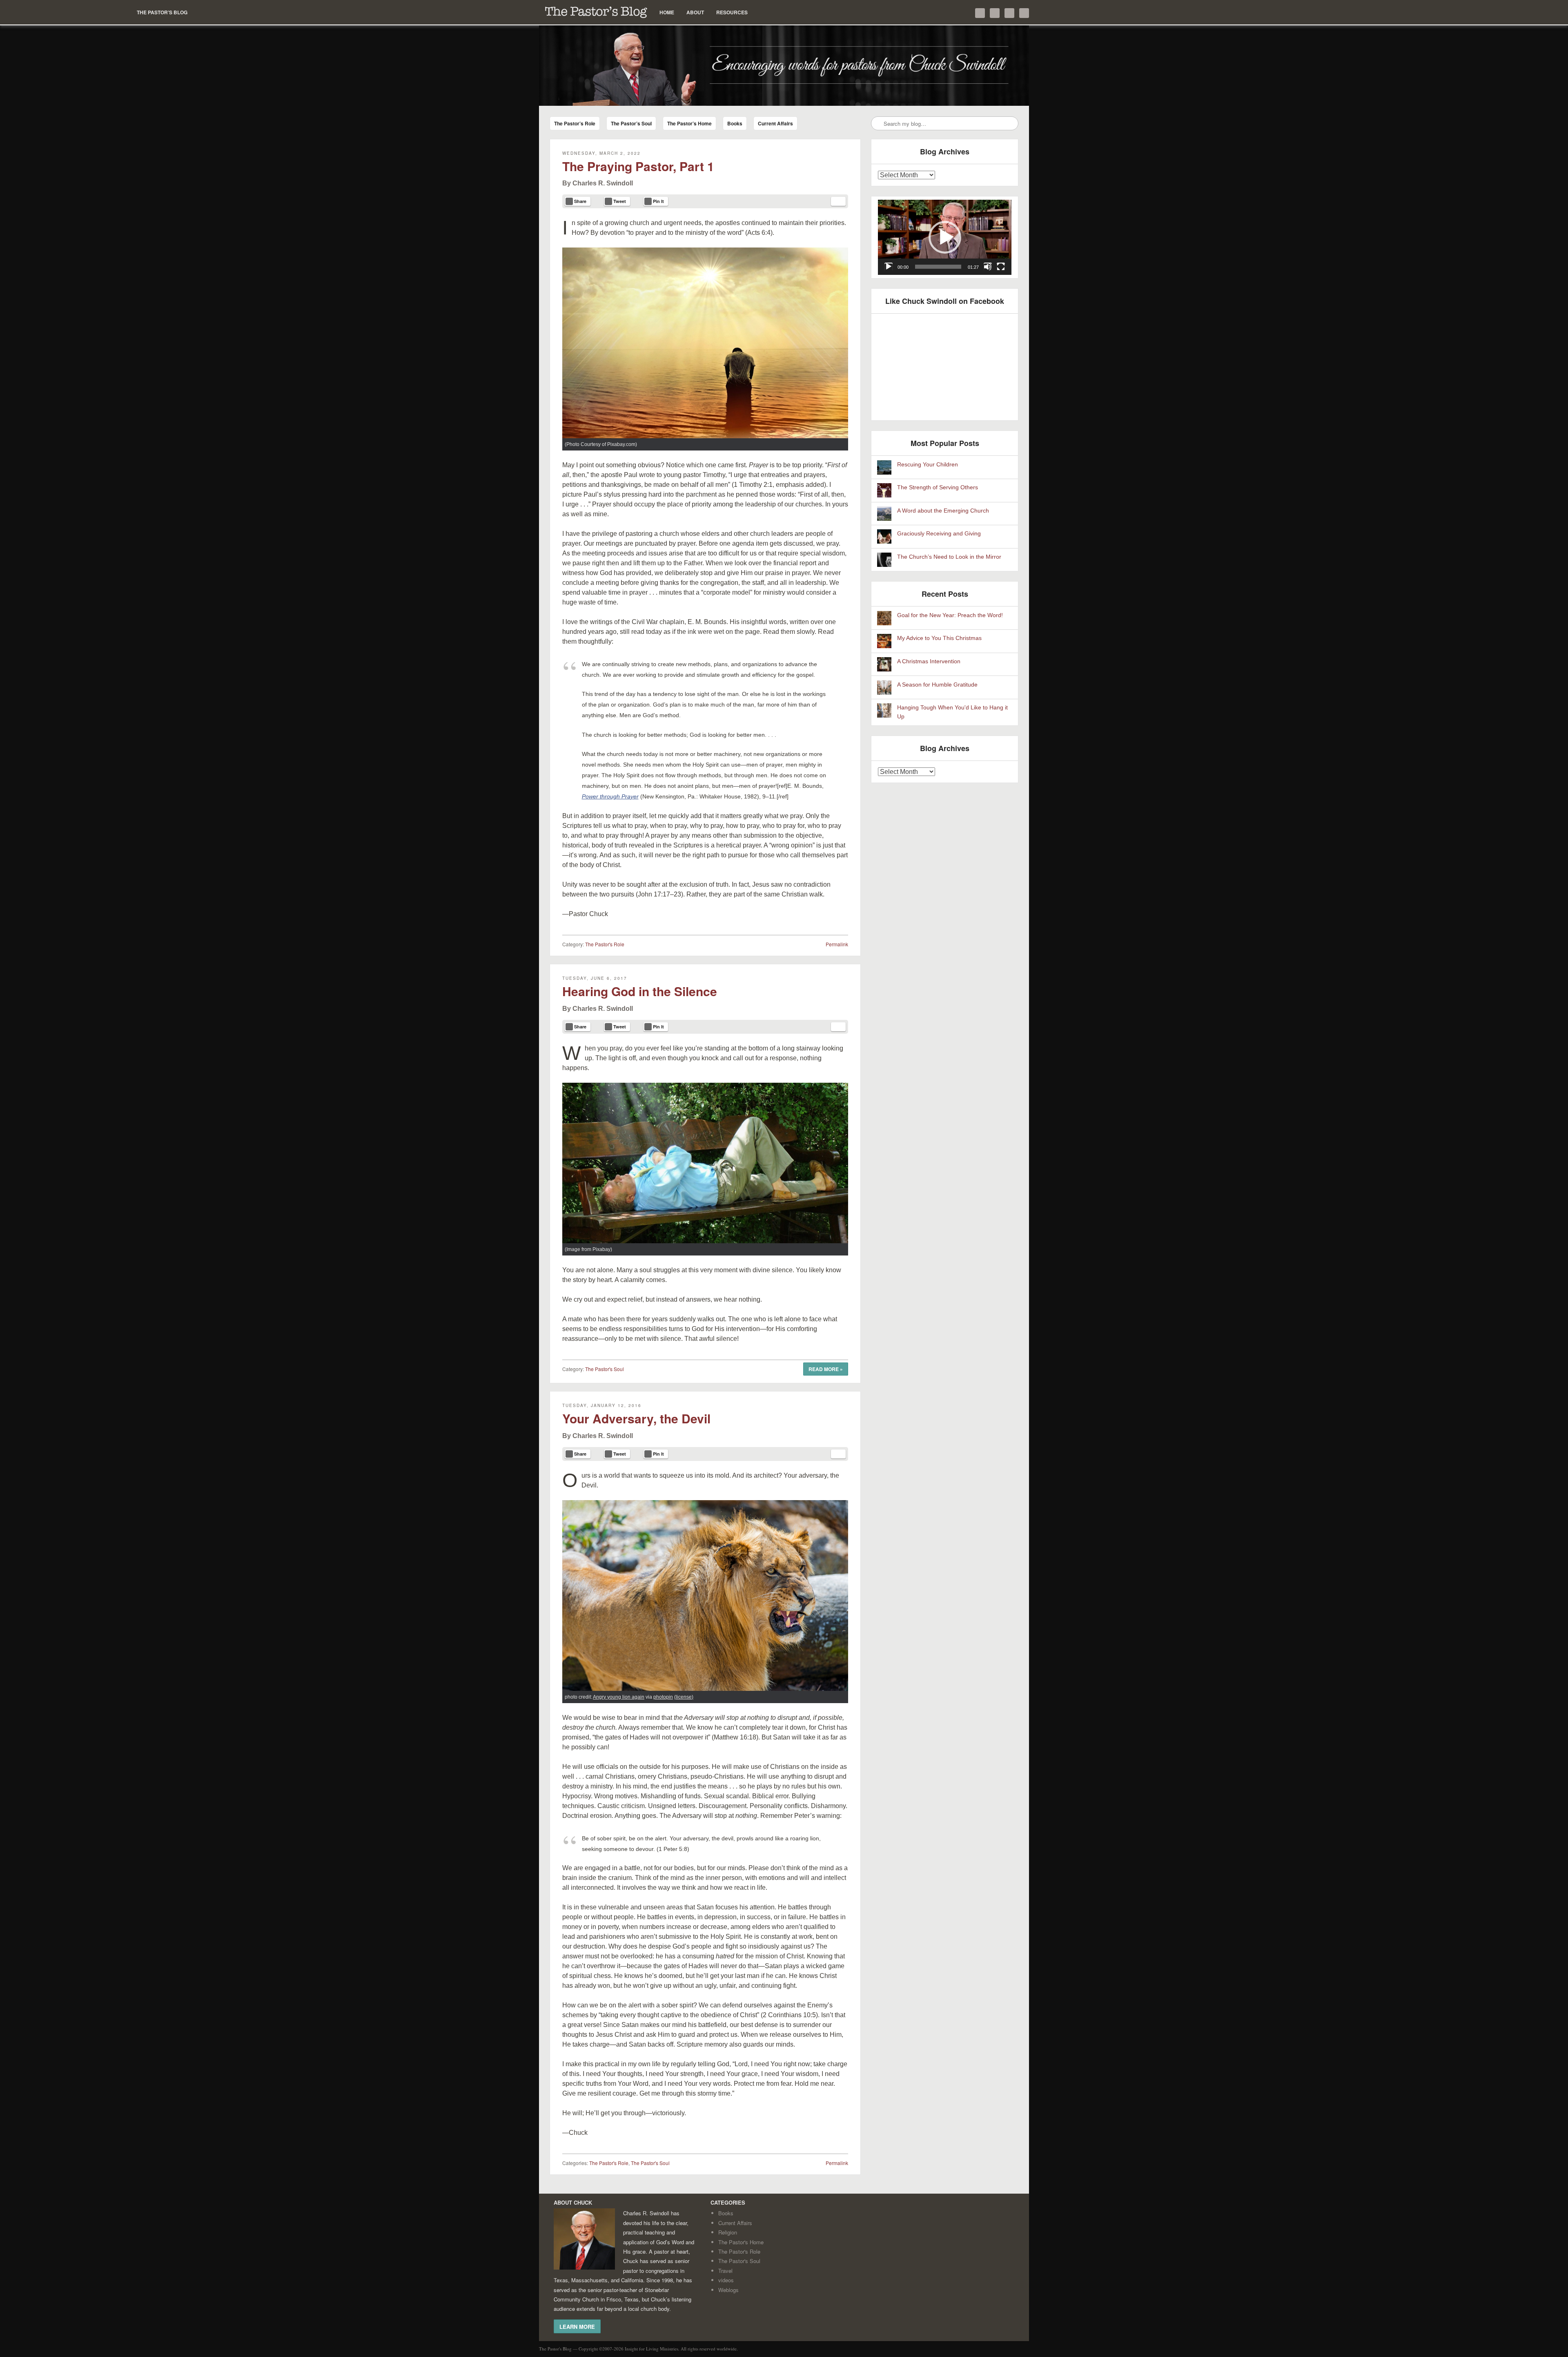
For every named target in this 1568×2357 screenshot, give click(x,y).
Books (735, 123)
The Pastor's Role (605, 944)
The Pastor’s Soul (631, 123)
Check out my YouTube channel (1009, 13)
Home (667, 12)
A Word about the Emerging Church (943, 511)
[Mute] (988, 267)
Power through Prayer (610, 796)
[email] (838, 201)
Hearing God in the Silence (640, 991)
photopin (663, 1697)
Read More (826, 1369)
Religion (728, 2232)
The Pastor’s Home (689, 123)
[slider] (938, 267)
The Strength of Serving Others (938, 487)
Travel (725, 2271)
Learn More (577, 2326)
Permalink (837, 944)
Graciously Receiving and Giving (939, 534)
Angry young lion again (619, 1697)
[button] (945, 237)
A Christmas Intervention (929, 661)
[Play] (889, 267)
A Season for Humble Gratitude (937, 685)
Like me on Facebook (995, 13)
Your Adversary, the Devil (636, 1418)
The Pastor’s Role (575, 123)
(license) (684, 1697)
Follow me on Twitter (980, 13)
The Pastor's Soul (605, 1369)
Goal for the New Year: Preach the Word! (950, 615)
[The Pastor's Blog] (784, 66)
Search (878, 124)
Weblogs (728, 2290)
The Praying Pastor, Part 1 (638, 166)
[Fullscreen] (1001, 267)
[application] (945, 237)
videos (726, 2280)
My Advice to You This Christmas (939, 638)
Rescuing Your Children (928, 465)
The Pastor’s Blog (596, 12)
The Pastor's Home (741, 2242)
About (695, 12)
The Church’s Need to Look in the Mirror (949, 557)
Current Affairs (775, 123)
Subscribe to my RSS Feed (1024, 13)
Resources (732, 12)
